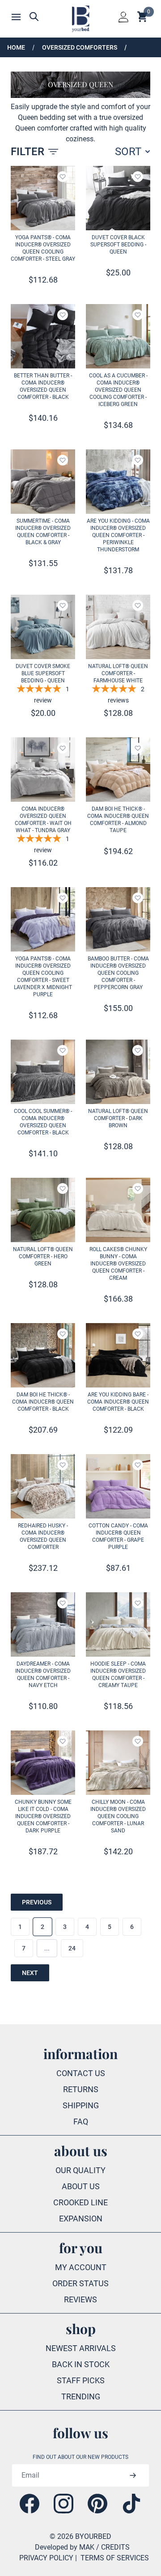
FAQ (81, 2121)
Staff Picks (81, 2380)
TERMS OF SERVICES (115, 2558)
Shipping (81, 2105)
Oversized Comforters (80, 47)
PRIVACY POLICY (46, 2558)
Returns (81, 2089)
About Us (81, 2186)
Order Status (80, 2283)
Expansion (81, 2219)
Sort (128, 152)
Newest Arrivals (81, 2348)
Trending (81, 2396)
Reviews (80, 2299)
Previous (37, 1902)
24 (72, 1948)
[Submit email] (133, 2475)
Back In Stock (81, 2364)
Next (30, 1973)
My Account (81, 2267)
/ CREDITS (113, 2547)
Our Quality (80, 2170)
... (47, 1948)
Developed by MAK (65, 2547)
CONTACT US (81, 2073)
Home (16, 47)
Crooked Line (80, 2202)
